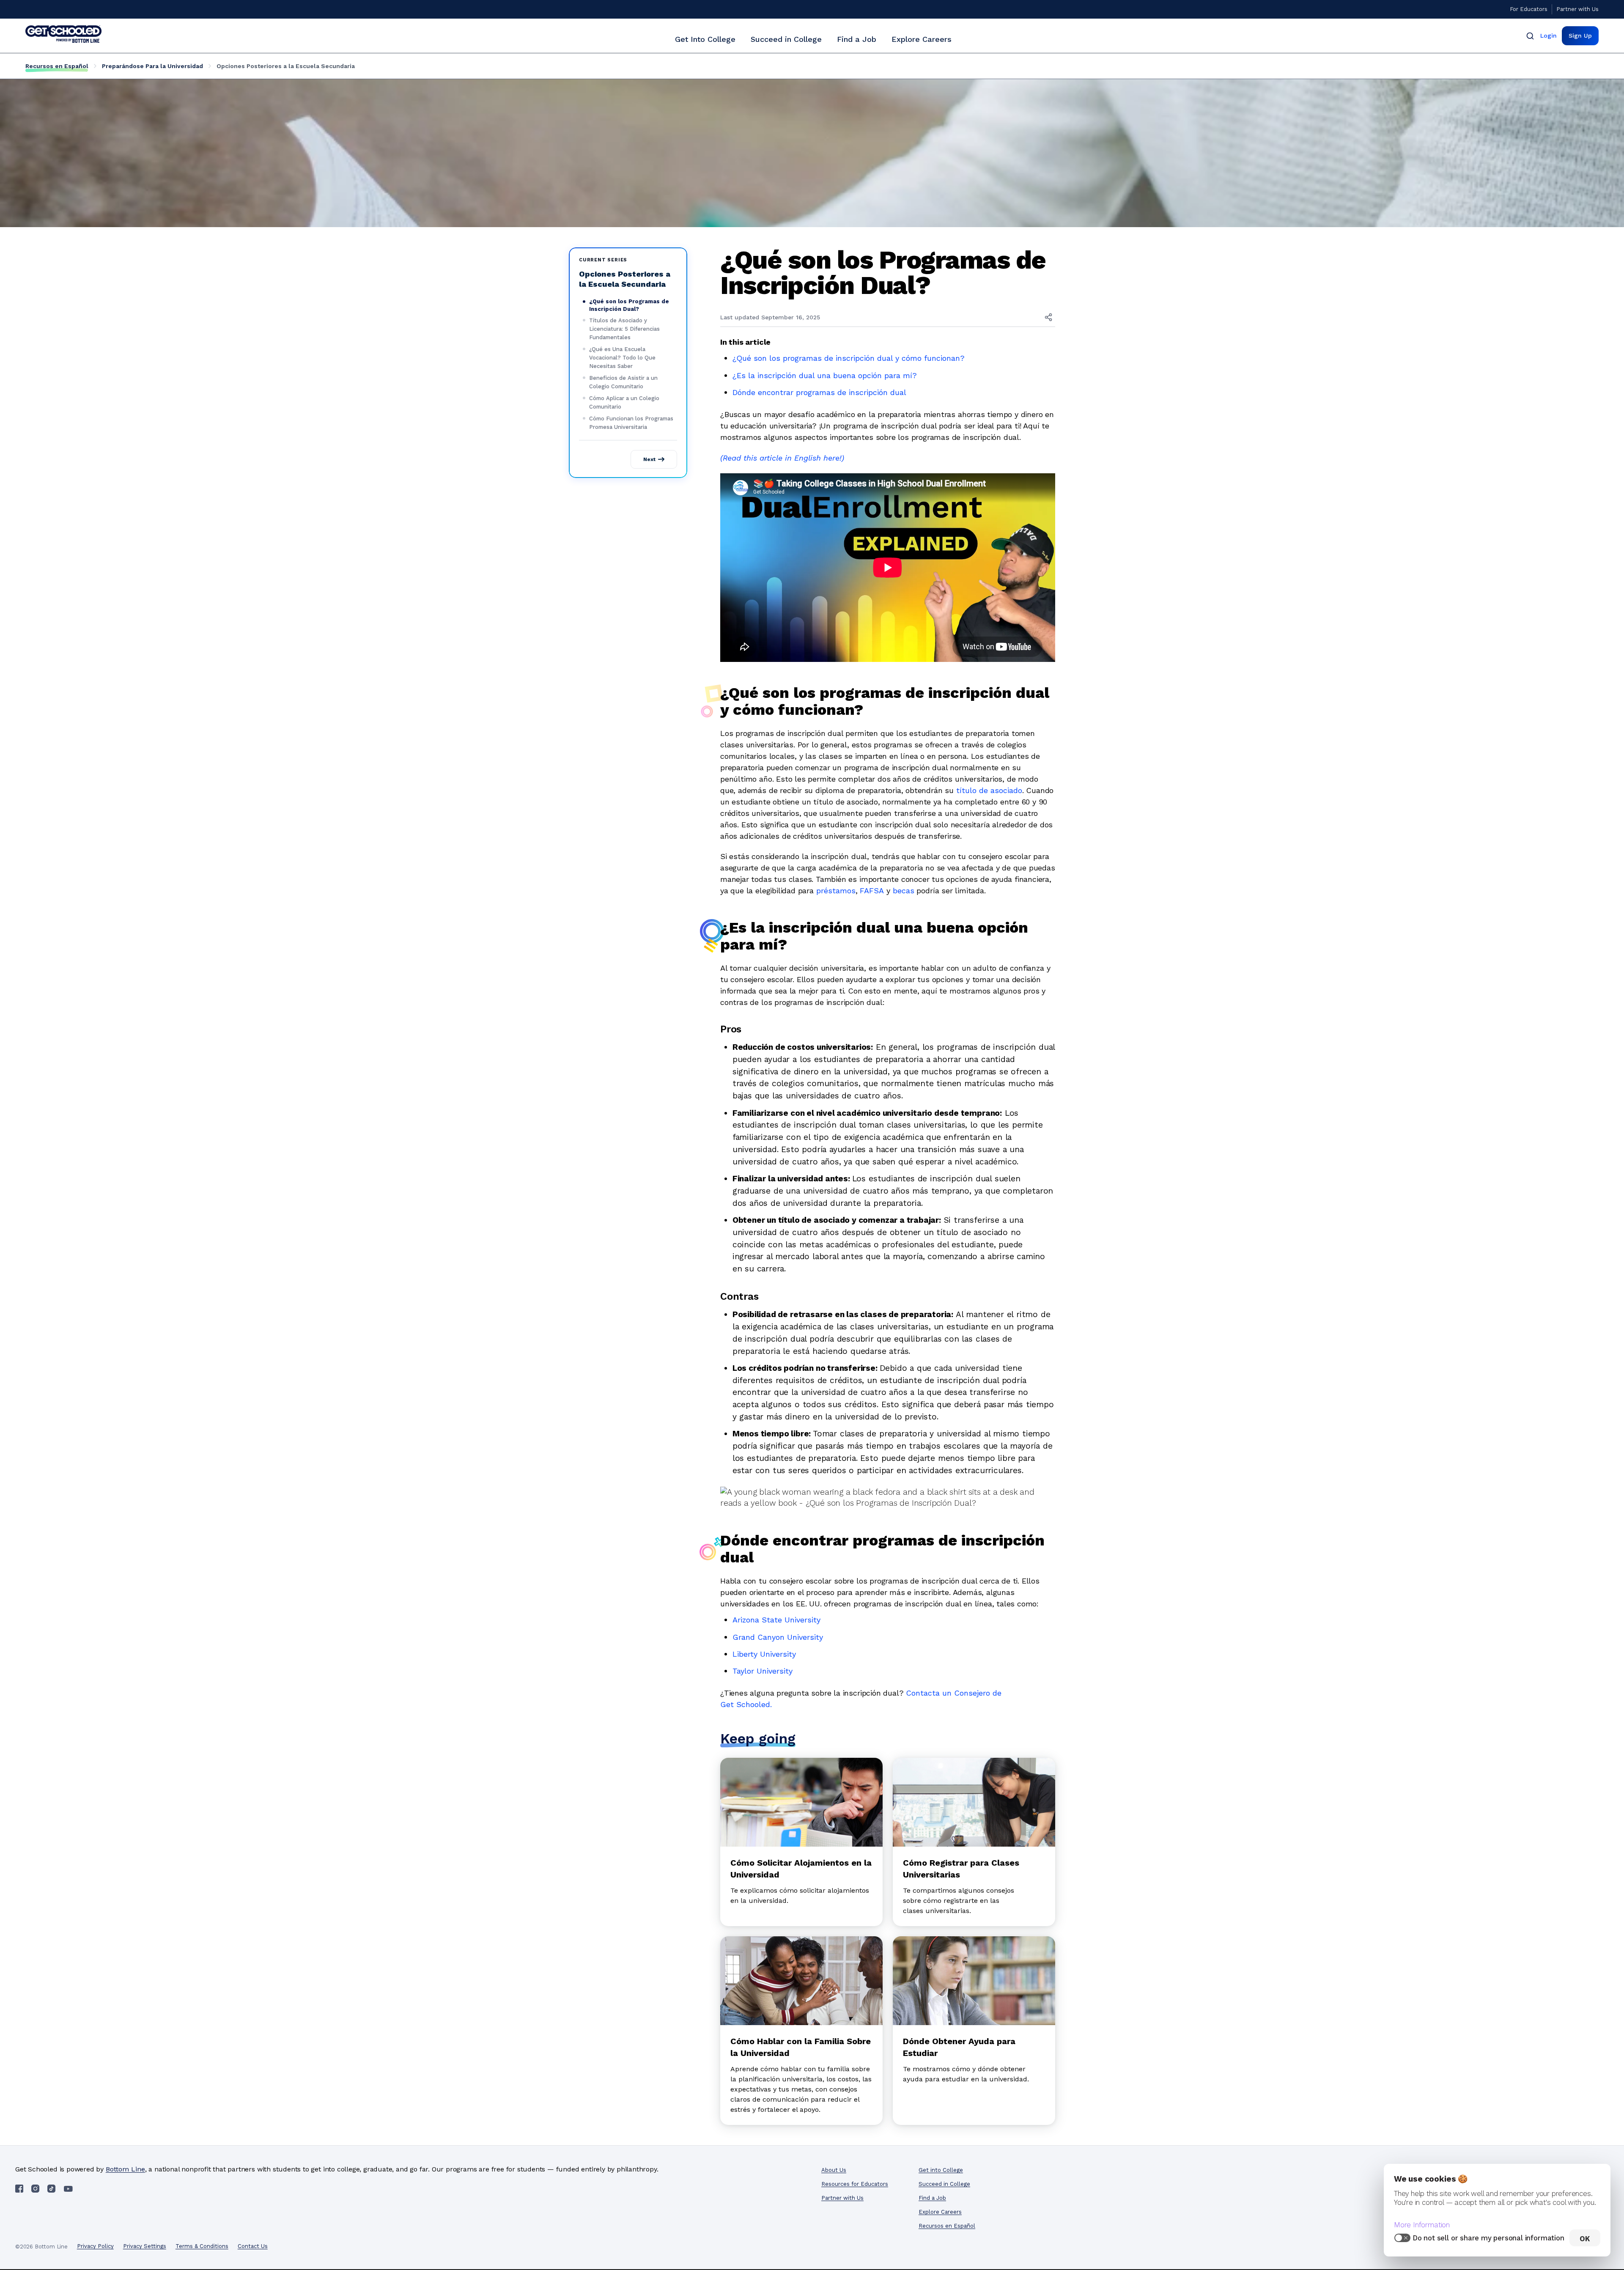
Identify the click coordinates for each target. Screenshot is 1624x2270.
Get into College (941, 2170)
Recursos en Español (57, 66)
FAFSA (872, 891)
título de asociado (989, 790)
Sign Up (1580, 36)
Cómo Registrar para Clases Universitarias (961, 1869)
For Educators (1529, 9)
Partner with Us (1577, 9)
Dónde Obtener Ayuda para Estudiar (959, 2047)
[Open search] (1530, 36)
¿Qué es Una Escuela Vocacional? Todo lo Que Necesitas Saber (622, 358)
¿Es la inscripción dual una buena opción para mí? (825, 375)
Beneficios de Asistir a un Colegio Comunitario (623, 382)
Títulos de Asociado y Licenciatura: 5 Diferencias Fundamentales (624, 329)
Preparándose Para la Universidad (152, 66)
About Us (834, 2170)
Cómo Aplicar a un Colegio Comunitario (624, 402)
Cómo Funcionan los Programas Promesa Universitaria (631, 423)
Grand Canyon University (778, 1637)
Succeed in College (786, 39)
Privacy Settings (145, 2246)
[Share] (1048, 317)
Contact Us (253, 2246)
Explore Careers (922, 39)
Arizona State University (776, 1620)
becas (904, 891)
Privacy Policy (95, 2246)
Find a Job (857, 39)
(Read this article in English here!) (782, 458)
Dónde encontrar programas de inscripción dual (819, 392)
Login (1549, 36)
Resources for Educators (855, 2184)
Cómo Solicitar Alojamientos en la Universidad (801, 1869)
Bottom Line (125, 2169)
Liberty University (764, 1654)
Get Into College (705, 39)
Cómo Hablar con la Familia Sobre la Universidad (801, 2047)
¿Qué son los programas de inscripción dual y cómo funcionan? (849, 358)
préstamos (836, 891)
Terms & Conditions (202, 2246)
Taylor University (763, 1671)
